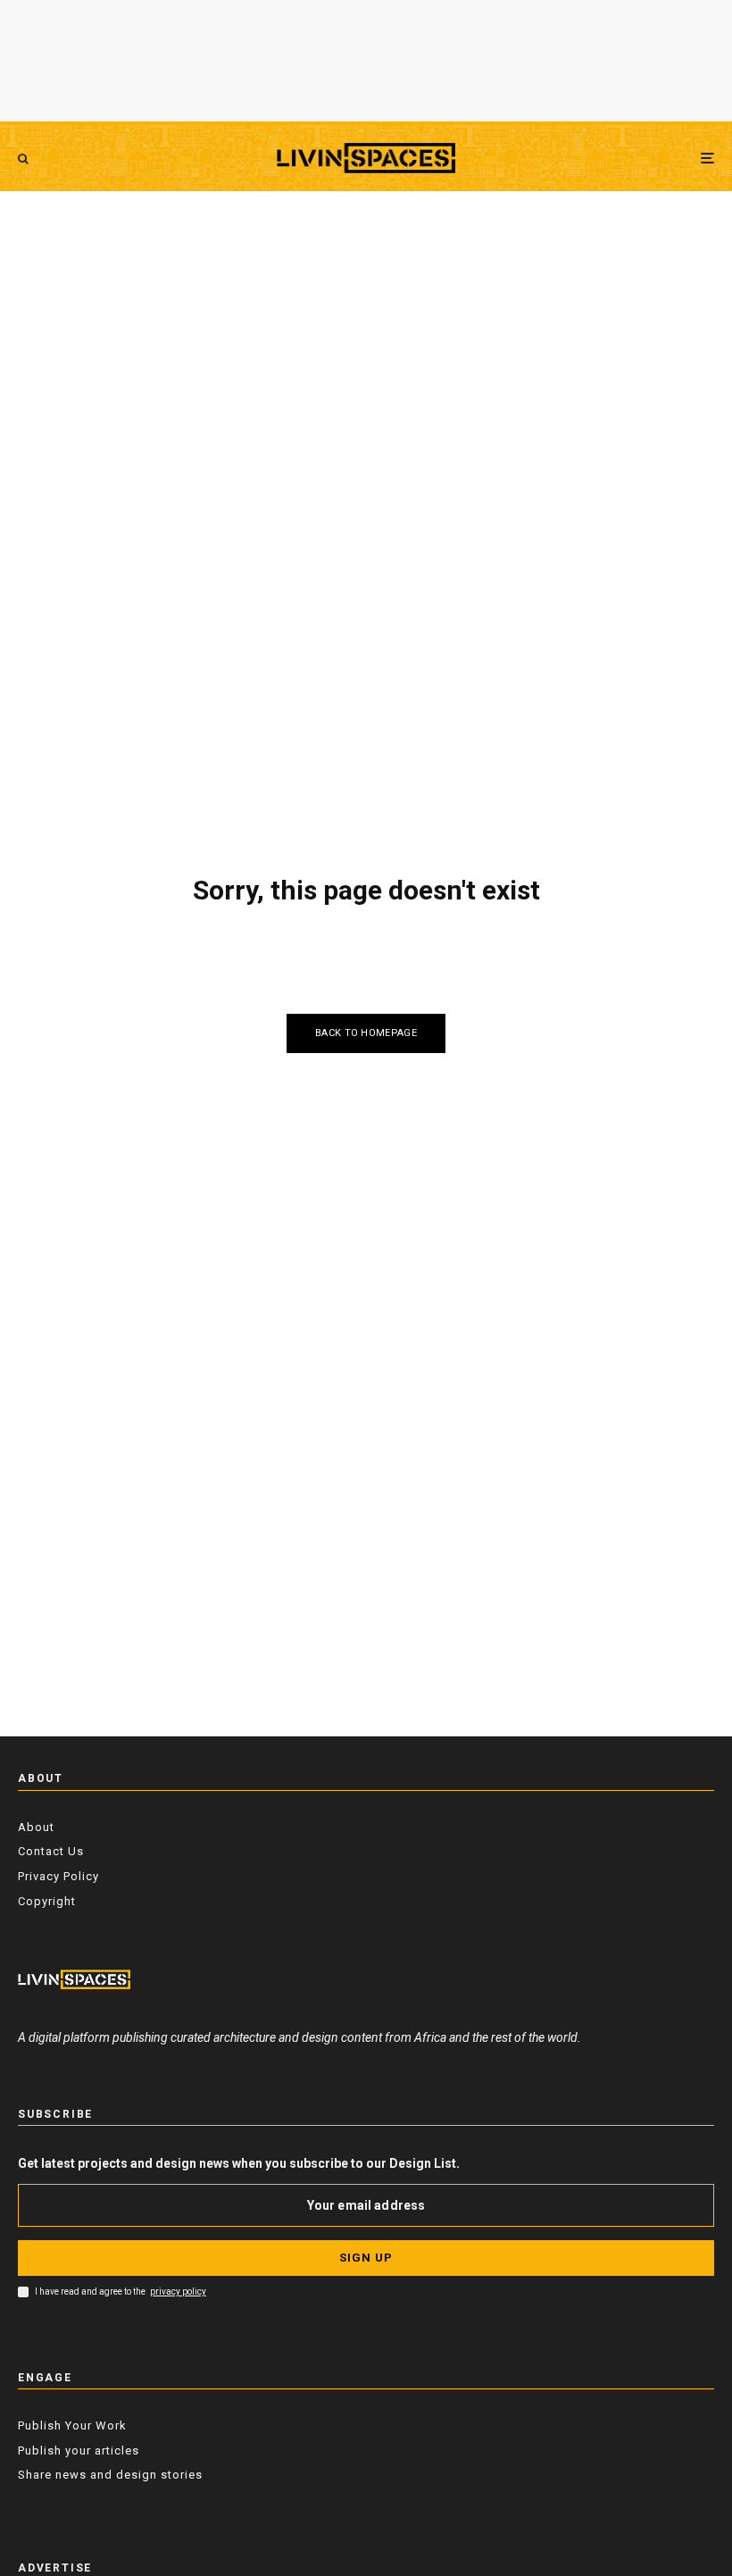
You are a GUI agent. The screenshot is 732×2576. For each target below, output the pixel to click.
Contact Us (51, 1851)
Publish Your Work (72, 2425)
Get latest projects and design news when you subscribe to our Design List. (239, 2163)
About (36, 1827)
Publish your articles (79, 2451)
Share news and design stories (110, 2475)
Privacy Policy (58, 1876)
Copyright (47, 1901)
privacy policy (178, 2292)
